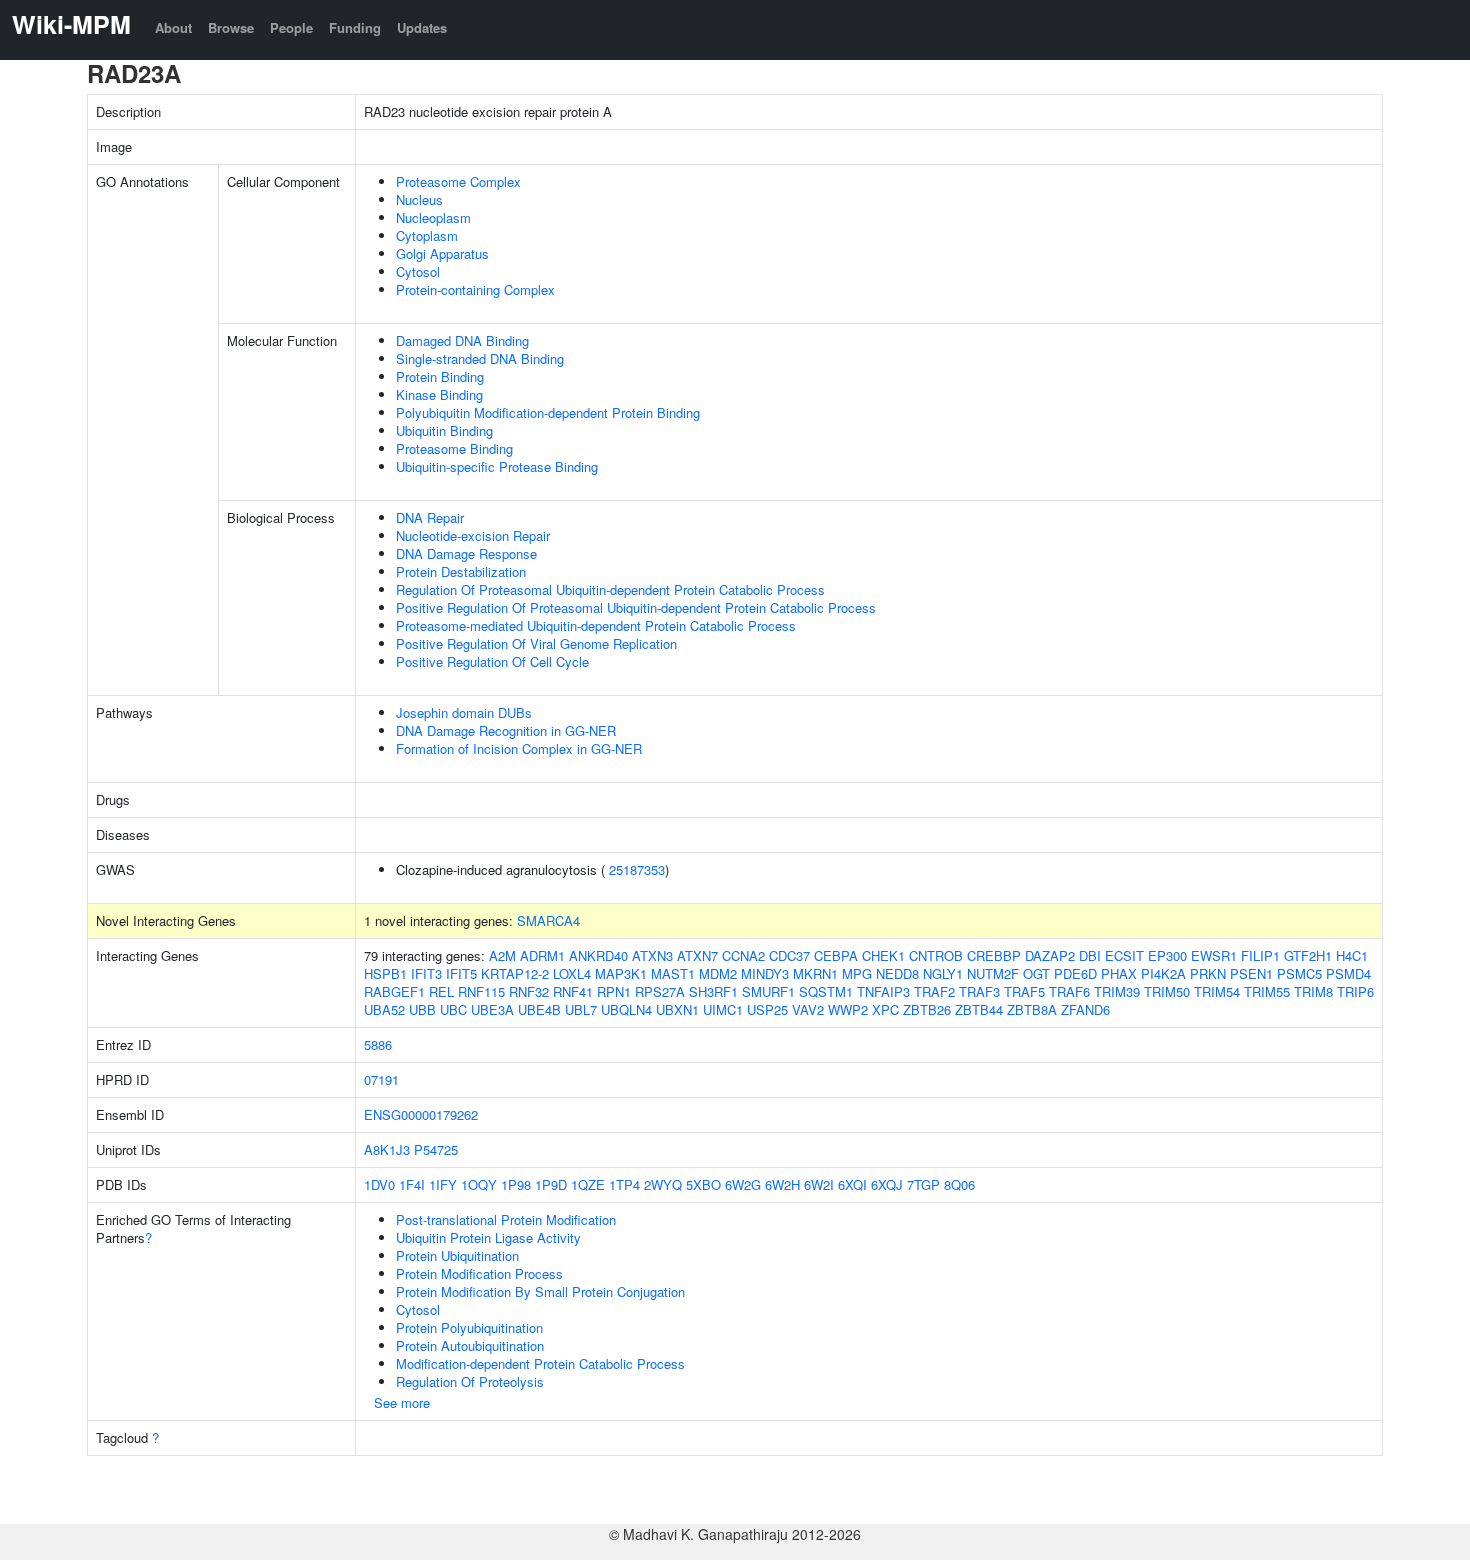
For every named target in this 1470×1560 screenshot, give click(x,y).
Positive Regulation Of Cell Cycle (492, 661)
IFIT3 (426, 973)
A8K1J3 (387, 1149)
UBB (422, 1009)
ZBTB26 (927, 1009)
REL (441, 991)
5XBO (703, 1184)
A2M (502, 955)
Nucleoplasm (433, 217)
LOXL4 (572, 973)
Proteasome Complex (458, 181)
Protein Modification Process (479, 1273)
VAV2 (808, 1009)
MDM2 (718, 973)
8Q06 (959, 1184)
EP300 (1167, 955)
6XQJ (887, 1184)
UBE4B (539, 1009)
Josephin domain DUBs (464, 712)
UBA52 (384, 1009)
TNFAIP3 (883, 991)
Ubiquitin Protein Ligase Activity (488, 1237)
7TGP (923, 1184)
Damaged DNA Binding (462, 340)
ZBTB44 (979, 1009)
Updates (422, 27)
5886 (378, 1044)
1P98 (516, 1184)
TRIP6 (1355, 991)
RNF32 (529, 991)
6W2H (782, 1184)
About (173, 27)
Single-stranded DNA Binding (480, 358)
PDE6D (1075, 973)
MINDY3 (765, 973)
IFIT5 (461, 973)
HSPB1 (385, 973)
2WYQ (663, 1184)
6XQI (852, 1184)
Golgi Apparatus (442, 253)
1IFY (443, 1184)
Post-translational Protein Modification (506, 1219)
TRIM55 (1267, 991)
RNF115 (481, 991)
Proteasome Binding (454, 448)
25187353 (637, 869)
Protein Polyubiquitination (469, 1327)
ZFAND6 (1085, 1009)
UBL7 (581, 1009)
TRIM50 (1167, 991)
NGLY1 (943, 973)
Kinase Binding (439, 394)
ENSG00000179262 (421, 1114)
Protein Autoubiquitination (470, 1345)
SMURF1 (768, 991)
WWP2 (848, 1009)
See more (402, 1402)
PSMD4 (1348, 973)
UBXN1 (677, 1009)
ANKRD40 (598, 955)
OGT (1036, 973)
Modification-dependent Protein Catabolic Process (540, 1363)
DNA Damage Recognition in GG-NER (506, 730)
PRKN (1208, 973)
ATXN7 (697, 955)
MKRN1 (815, 973)
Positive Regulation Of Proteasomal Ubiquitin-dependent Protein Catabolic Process (636, 607)
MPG (857, 973)
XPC (885, 1009)
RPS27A (660, 991)
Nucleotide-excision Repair (473, 535)
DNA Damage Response (466, 553)
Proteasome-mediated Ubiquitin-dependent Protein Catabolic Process (596, 625)
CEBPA (836, 955)
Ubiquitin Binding (444, 430)
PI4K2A (1163, 973)
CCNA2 (743, 955)
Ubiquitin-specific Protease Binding (497, 466)
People (291, 27)
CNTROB (936, 955)
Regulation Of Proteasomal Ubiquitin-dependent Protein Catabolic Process (610, 589)
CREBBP (994, 955)
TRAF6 (1069, 991)
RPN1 (614, 991)
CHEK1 (883, 955)
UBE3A (492, 1009)
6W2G (743, 1184)
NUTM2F (993, 973)
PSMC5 (1299, 973)
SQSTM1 (826, 991)
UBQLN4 (626, 1009)
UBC (453, 1009)
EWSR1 (1214, 955)
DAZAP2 (1050, 955)
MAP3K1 (621, 973)
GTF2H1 (1308, 955)
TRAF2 (934, 991)
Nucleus (419, 199)
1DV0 (379, 1184)
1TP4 (624, 1184)
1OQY (479, 1184)
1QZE (588, 1184)
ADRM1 (542, 955)
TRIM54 (1217, 991)
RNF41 (573, 991)
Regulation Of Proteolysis (470, 1381)
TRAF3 (979, 991)
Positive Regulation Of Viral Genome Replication (536, 643)
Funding (355, 27)
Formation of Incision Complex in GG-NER (519, 748)
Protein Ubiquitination (457, 1255)
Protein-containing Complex (475, 289)
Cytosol (418, 271)
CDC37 (789, 955)
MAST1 (673, 973)
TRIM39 (1117, 991)
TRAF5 (1024, 991)
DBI (1090, 955)
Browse (231, 27)
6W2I (819, 1184)
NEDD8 (897, 973)
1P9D (551, 1184)
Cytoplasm (427, 235)
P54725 (436, 1149)
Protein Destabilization (461, 571)
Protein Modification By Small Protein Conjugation (540, 1291)
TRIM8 (1313, 991)
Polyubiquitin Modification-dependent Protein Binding (548, 412)
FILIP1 (1260, 955)
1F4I (412, 1184)
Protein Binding (440, 376)
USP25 (767, 1009)
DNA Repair (430, 517)
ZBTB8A (1032, 1009)
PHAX (1119, 973)
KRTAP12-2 (515, 973)
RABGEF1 (394, 991)
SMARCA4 (548, 920)
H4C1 (1352, 955)
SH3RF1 (713, 991)
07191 (381, 1079)
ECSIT (1124, 955)
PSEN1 (1251, 973)
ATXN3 (652, 955)
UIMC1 (723, 1009)
